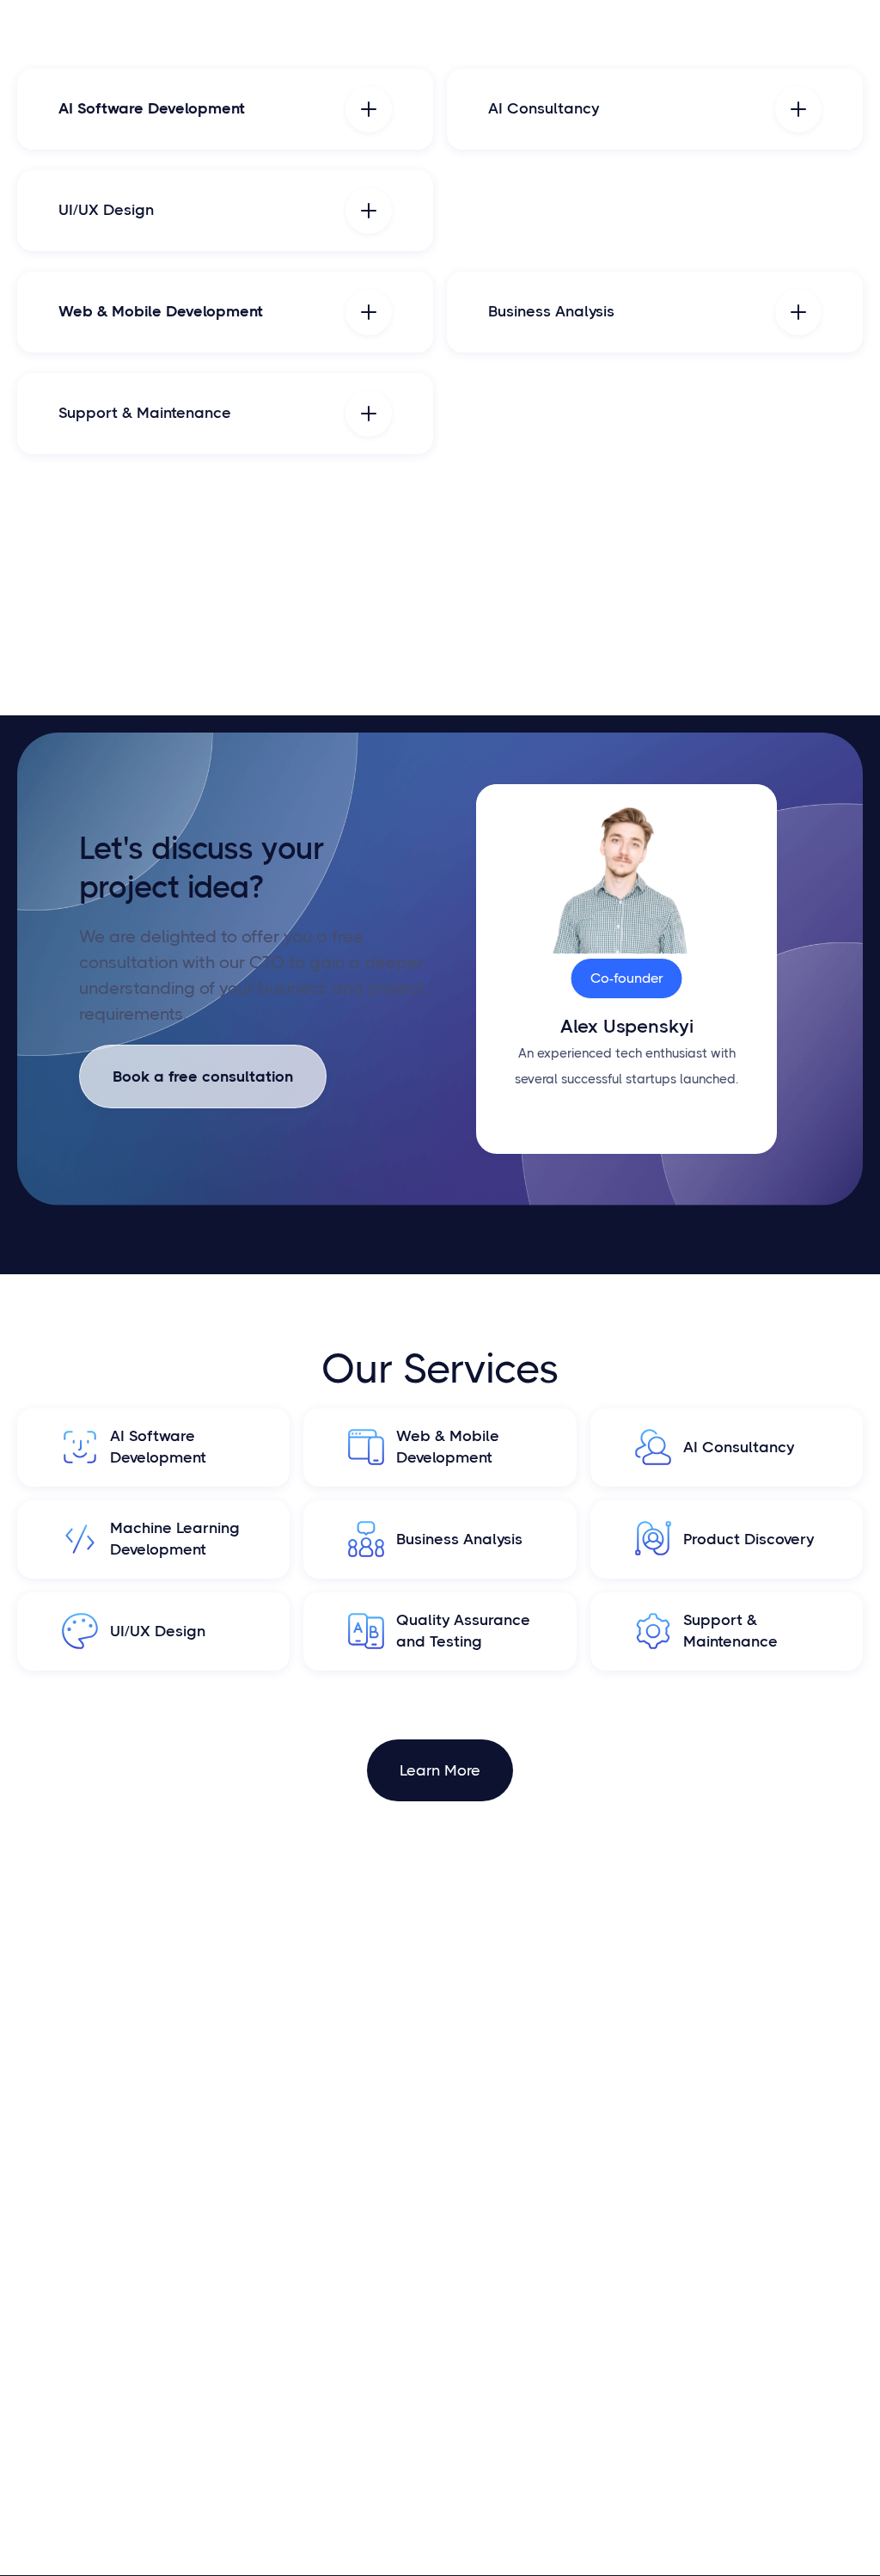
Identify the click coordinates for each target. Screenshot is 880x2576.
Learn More (440, 1770)
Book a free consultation (203, 1076)
